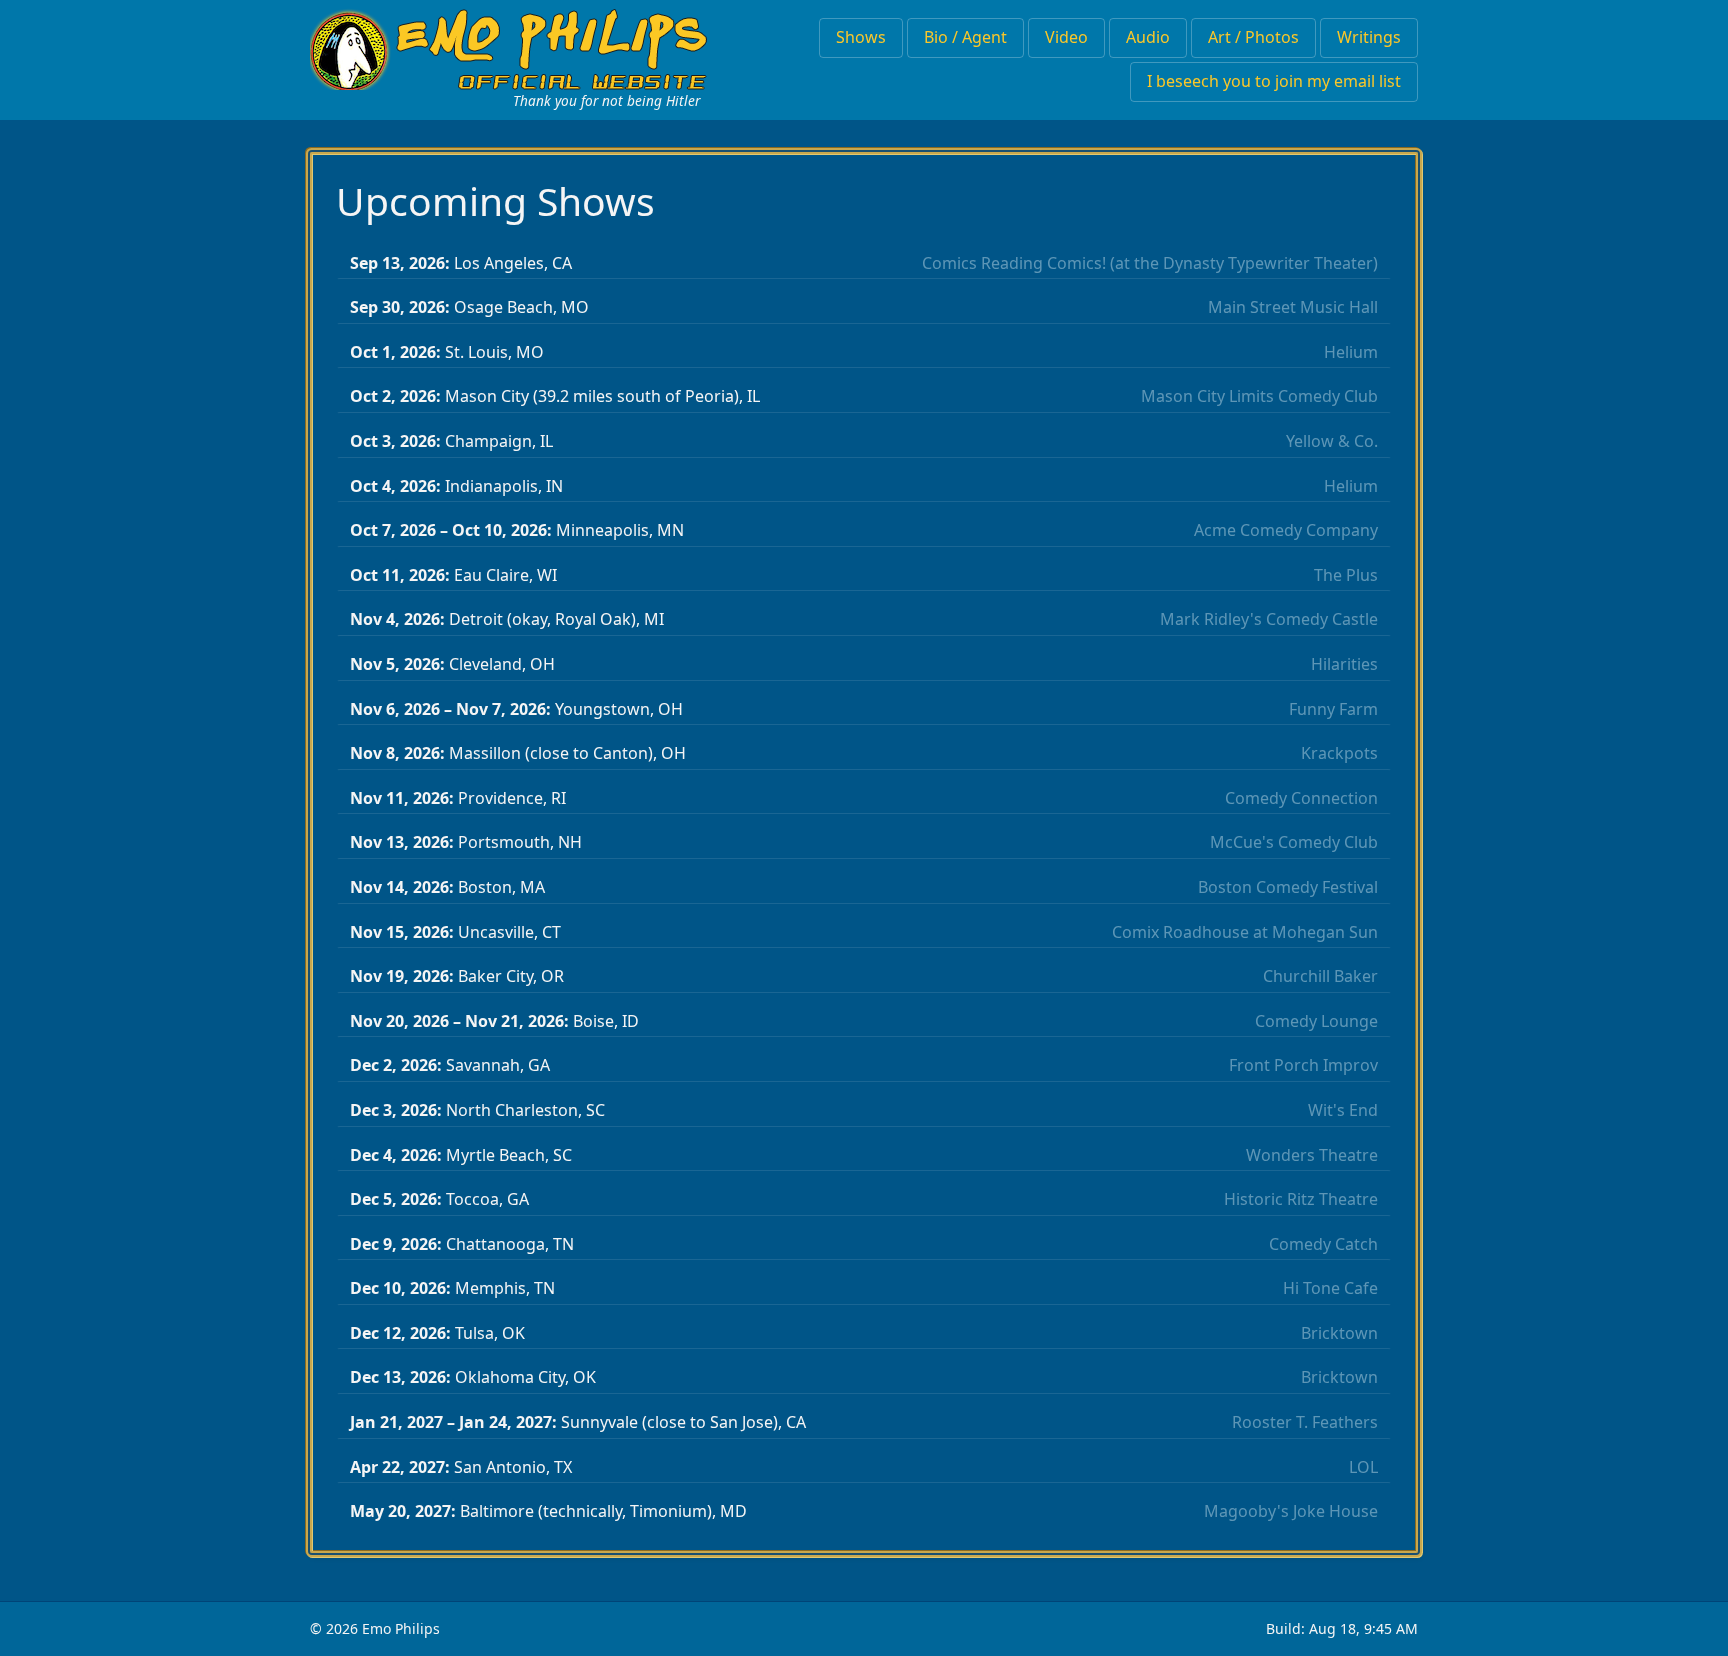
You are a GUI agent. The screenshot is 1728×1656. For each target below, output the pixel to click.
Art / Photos (1253, 37)
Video (1066, 37)
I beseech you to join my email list (1274, 81)
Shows (861, 37)
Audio (1148, 37)
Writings (1369, 37)
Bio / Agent (965, 37)
